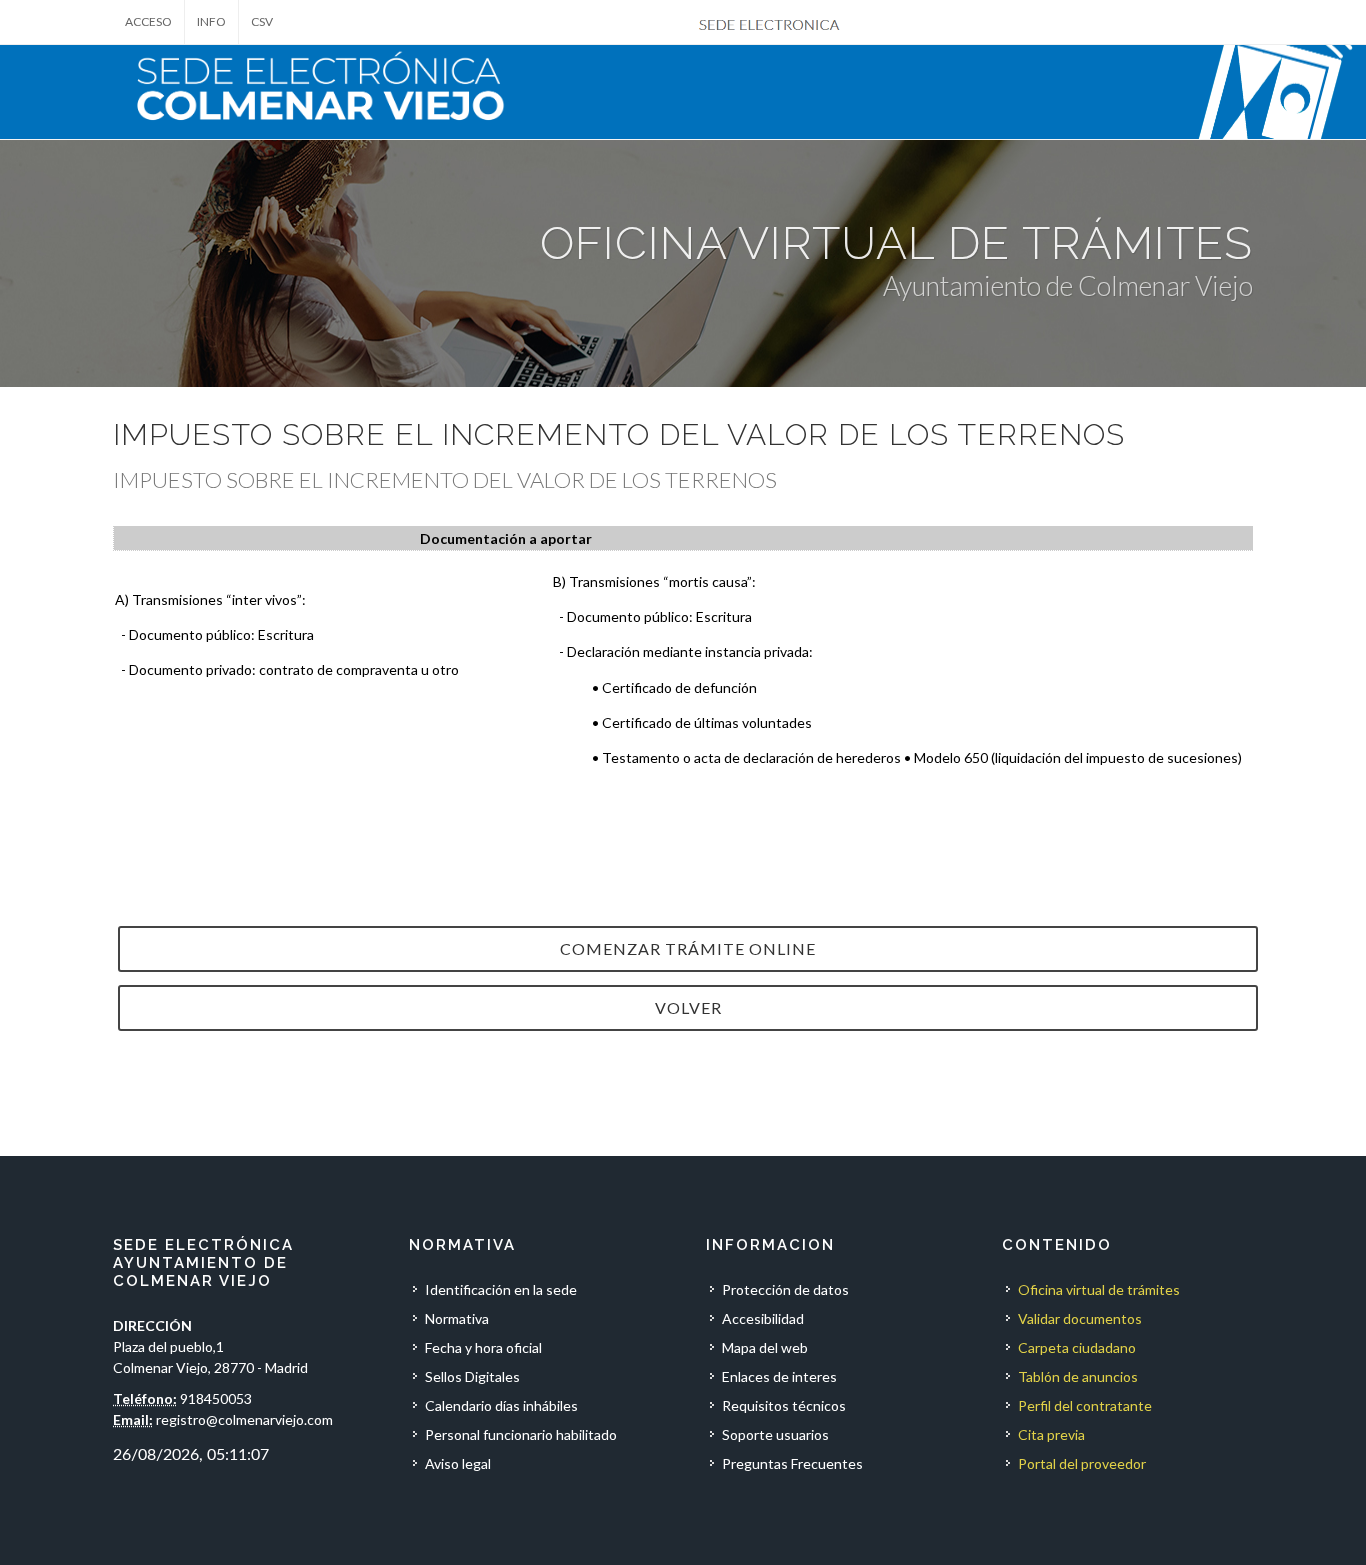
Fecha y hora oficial (483, 1347)
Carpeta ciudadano (1077, 1347)
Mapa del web (765, 1347)
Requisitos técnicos (784, 1405)
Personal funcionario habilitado (521, 1434)
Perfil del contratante (1085, 1405)
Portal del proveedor (1082, 1463)
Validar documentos (1080, 1318)
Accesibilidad (763, 1318)
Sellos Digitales (472, 1376)
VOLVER (688, 1007)
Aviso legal (458, 1463)
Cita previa (1051, 1434)
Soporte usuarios (775, 1434)
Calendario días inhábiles (501, 1405)
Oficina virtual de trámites (1099, 1289)
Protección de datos (785, 1289)
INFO (211, 21)
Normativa (457, 1318)
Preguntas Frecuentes (792, 1463)
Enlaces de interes (779, 1376)
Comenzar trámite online (688, 948)
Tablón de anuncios (1078, 1376)
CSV (262, 21)
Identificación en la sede (501, 1289)
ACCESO (148, 21)
